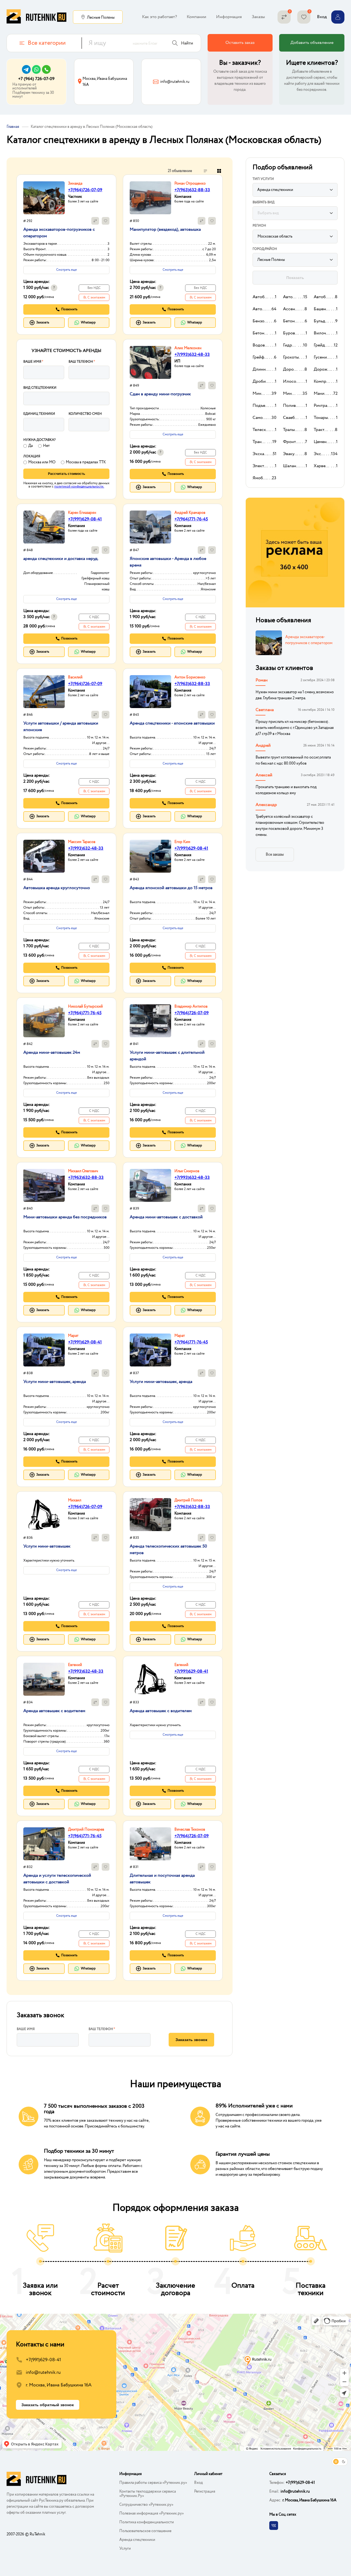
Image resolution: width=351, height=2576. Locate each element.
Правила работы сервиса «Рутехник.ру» (153, 2483)
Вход (199, 2483)
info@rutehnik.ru (43, 2373)
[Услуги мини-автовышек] (44, 1515)
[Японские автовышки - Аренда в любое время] (150, 527)
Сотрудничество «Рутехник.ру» (146, 2505)
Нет (46, 446)
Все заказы (275, 855)
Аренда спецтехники (137, 2540)
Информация (229, 17)
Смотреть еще (66, 270)
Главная (13, 127)
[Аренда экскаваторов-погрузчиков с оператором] (44, 198)
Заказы (258, 17)
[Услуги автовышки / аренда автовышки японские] (44, 692)
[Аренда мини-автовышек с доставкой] (150, 1185)
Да (30, 446)
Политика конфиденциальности (147, 2522)
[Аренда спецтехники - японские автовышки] (150, 692)
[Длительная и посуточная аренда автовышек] (150, 1844)
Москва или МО (42, 462)
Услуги (125, 2549)
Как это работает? (159, 17)
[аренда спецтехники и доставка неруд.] (44, 527)
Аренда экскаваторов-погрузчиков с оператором (309, 640)
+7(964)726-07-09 (85, 190)
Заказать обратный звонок (48, 2405)
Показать (295, 278)
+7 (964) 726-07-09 (36, 79)
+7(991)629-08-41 (85, 519)
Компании (196, 17)
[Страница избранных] (304, 17)
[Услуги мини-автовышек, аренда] (44, 1350)
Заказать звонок (191, 2040)
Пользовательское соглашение (145, 2531)
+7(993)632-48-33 (192, 355)
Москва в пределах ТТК (86, 462)
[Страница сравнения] (284, 17)
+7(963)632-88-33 (192, 190)
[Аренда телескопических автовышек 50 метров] (150, 1515)
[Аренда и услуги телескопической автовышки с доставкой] (44, 1844)
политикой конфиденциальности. (79, 487)
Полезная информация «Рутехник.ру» (152, 2513)
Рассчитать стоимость (66, 474)
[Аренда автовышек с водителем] (44, 1679)
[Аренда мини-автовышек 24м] (44, 1021)
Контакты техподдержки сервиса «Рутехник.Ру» (148, 2494)
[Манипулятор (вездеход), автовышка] (150, 198)
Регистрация (205, 2492)
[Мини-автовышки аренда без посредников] (44, 1185)
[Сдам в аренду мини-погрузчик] (150, 362)
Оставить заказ (240, 43)
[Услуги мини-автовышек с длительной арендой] (150, 1021)
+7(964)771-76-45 (191, 519)
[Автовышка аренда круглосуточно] (44, 856)
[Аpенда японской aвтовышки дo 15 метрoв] (150, 856)
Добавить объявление (312, 43)
